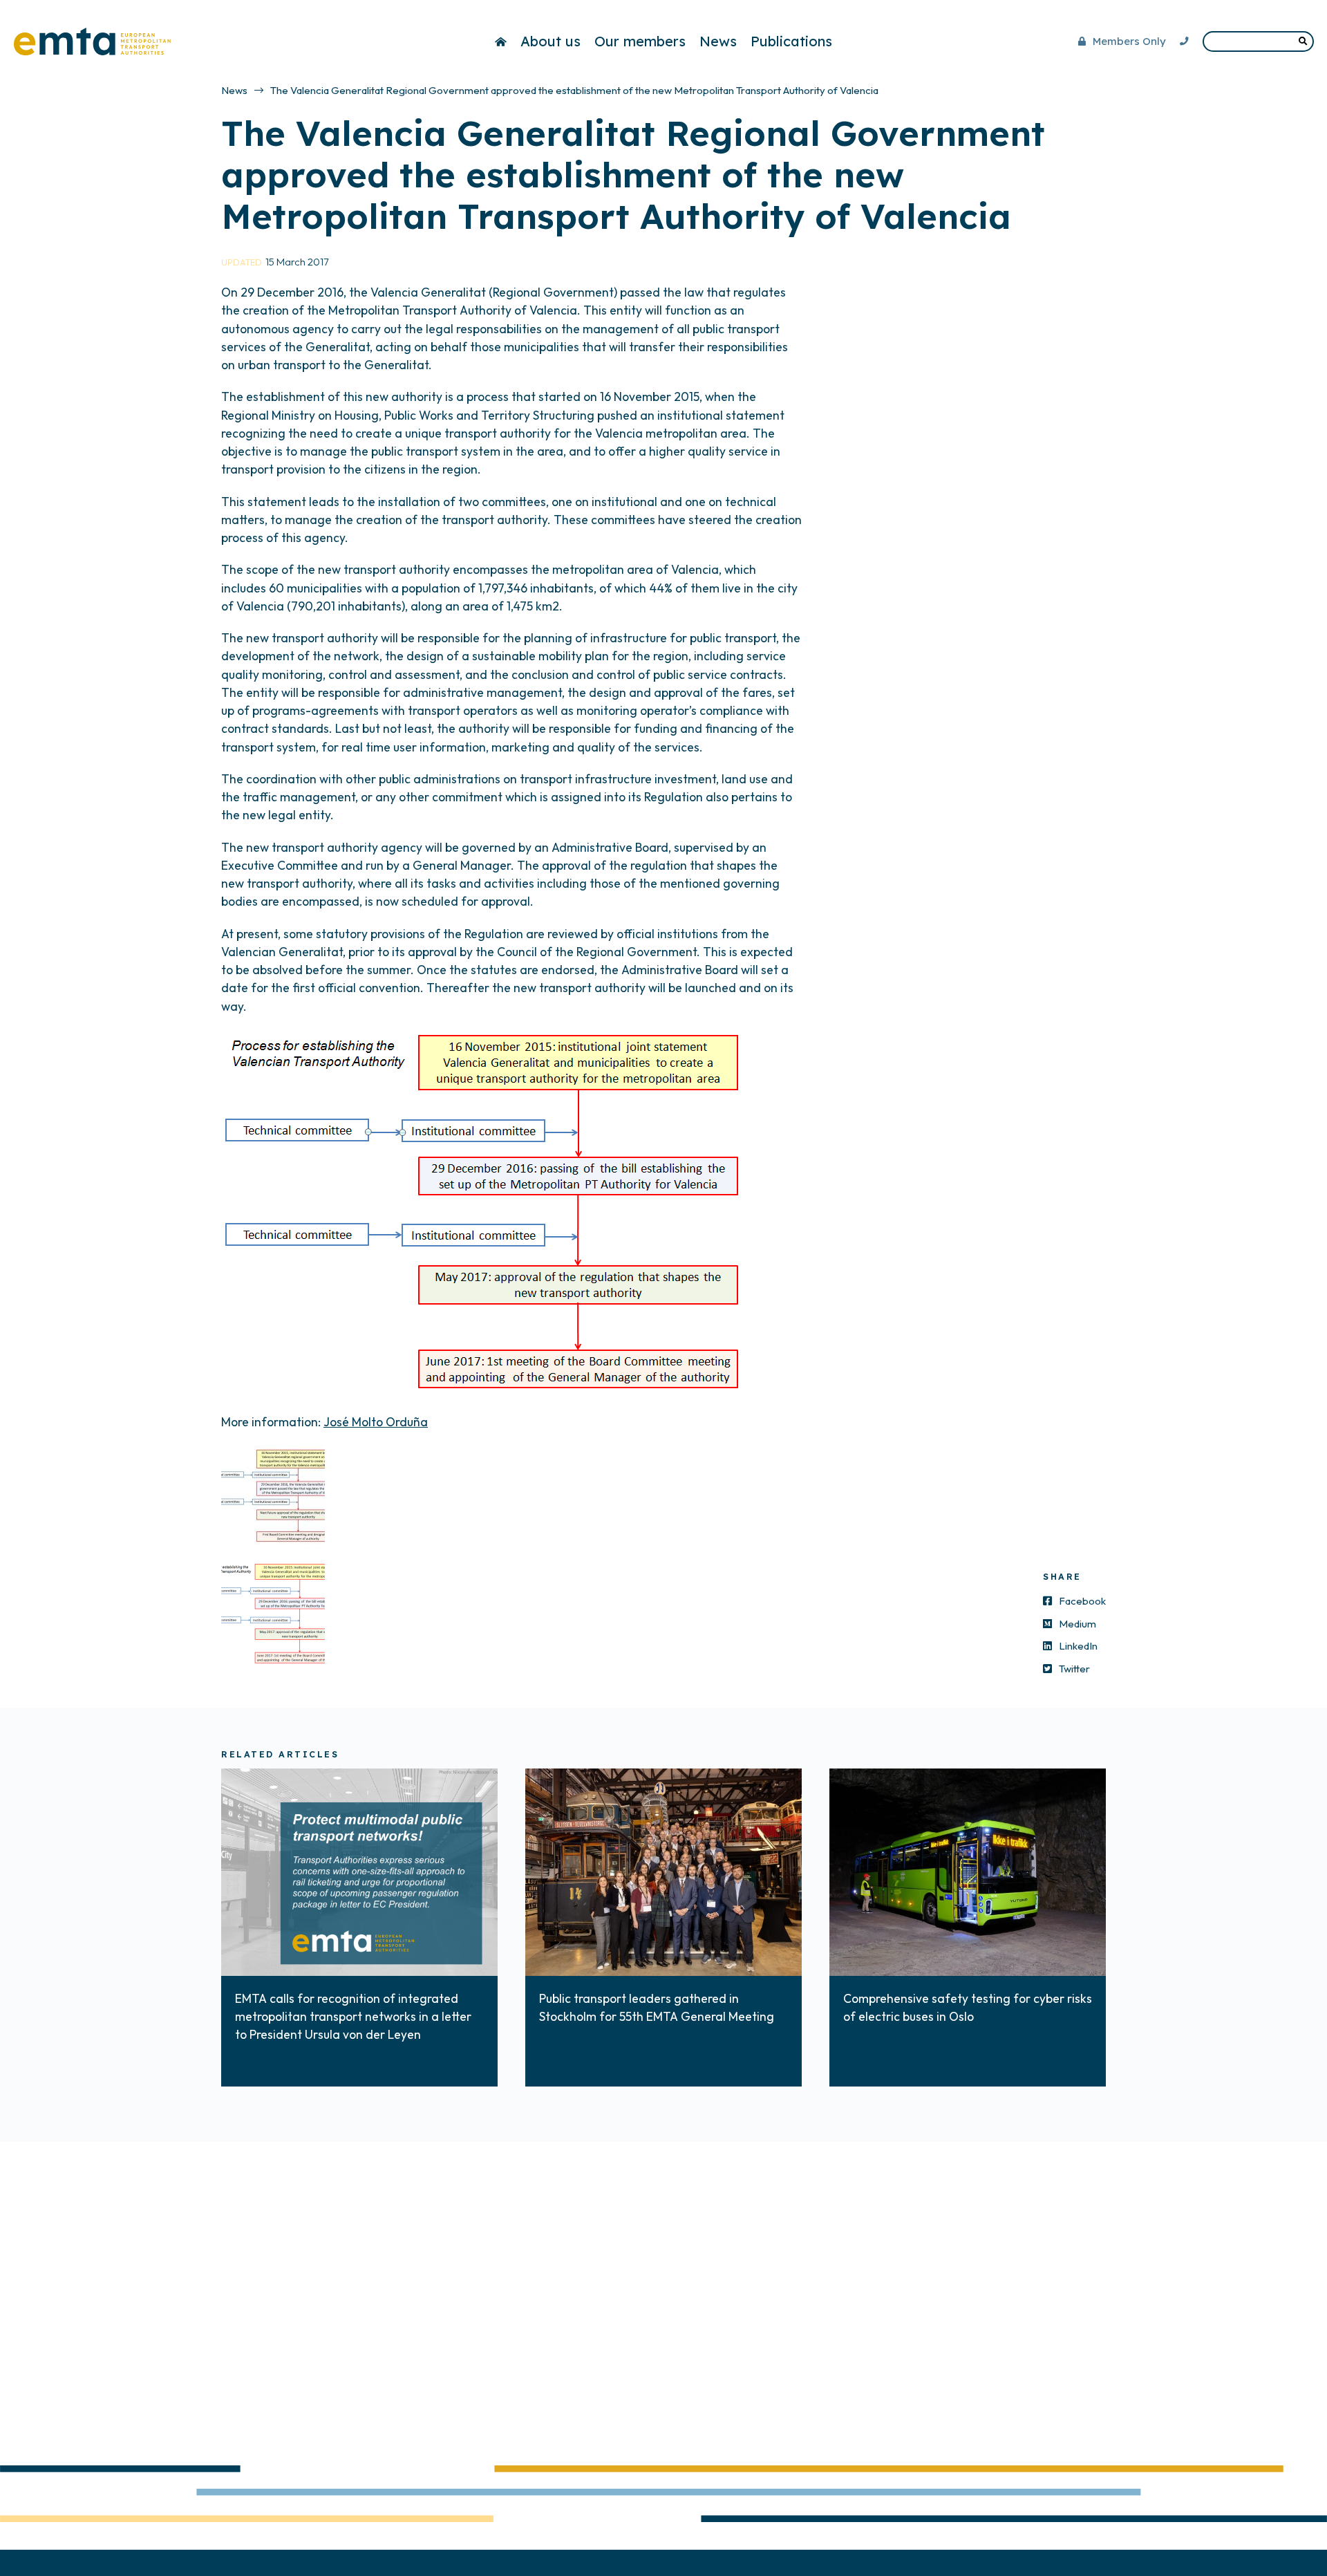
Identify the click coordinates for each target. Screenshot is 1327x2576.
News (718, 41)
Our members (640, 41)
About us (550, 41)
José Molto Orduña (376, 1422)
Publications (791, 41)
